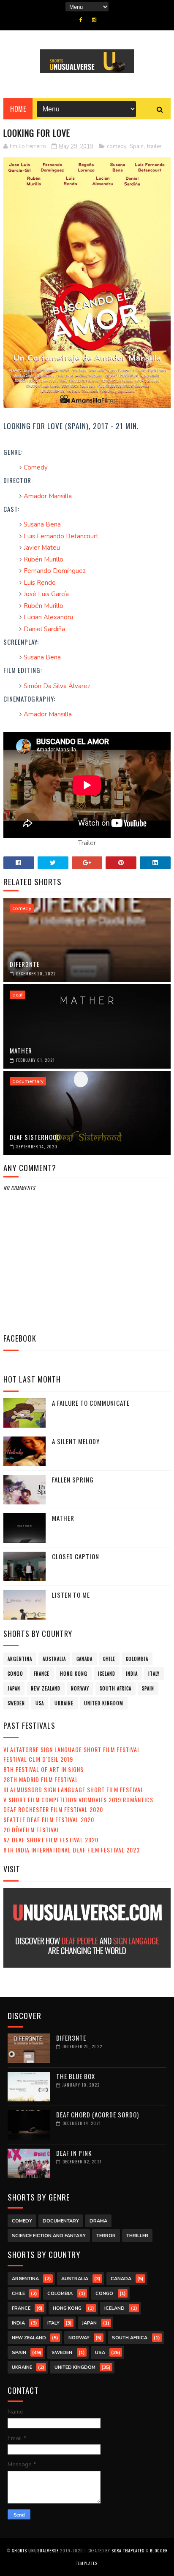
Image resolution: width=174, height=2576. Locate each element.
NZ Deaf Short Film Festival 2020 (51, 1840)
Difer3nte (25, 964)
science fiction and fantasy (49, 2236)
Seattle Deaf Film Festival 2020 (49, 1819)
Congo (15, 1674)
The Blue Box (76, 2076)
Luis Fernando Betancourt (61, 536)
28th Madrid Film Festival (41, 1779)
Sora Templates (128, 2550)
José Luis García (46, 594)
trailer (154, 146)
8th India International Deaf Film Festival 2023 (72, 1850)
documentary (28, 1081)
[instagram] (94, 20)
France (42, 1674)
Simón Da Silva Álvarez (57, 686)
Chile (109, 1659)
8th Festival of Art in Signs (43, 1769)
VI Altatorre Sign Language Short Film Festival (72, 1749)
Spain (137, 146)
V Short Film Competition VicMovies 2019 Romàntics (78, 1800)
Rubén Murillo (43, 559)
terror (106, 2236)
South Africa (116, 1688)
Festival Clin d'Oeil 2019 (38, 1759)
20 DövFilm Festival (32, 1829)
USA (40, 1703)
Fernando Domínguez (55, 571)
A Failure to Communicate (91, 1403)
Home (18, 109)
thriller (137, 2236)
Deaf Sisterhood (35, 1137)
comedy (117, 146)
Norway (80, 1688)
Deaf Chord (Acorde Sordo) (98, 2114)
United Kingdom (104, 1703)
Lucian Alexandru (48, 617)
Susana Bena (42, 524)
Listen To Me (71, 1595)
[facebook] (81, 20)
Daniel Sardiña (44, 629)
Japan (14, 1688)
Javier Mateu (42, 548)
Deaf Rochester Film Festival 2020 (53, 1809)
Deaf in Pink (74, 2153)
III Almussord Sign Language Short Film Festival (73, 1789)
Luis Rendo (40, 583)
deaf (18, 995)
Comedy (36, 467)
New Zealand (46, 1688)
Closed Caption (76, 1556)
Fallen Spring (73, 1480)
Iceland (107, 1674)
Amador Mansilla (48, 496)
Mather (21, 1050)
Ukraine (64, 1703)
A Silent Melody (76, 1441)
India (132, 1674)
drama (98, 2221)
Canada (84, 1659)
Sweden (16, 1703)
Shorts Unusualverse (35, 2550)
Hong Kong (74, 1674)
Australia (54, 1659)
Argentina (20, 1659)
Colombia (137, 1659)
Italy (154, 1674)
